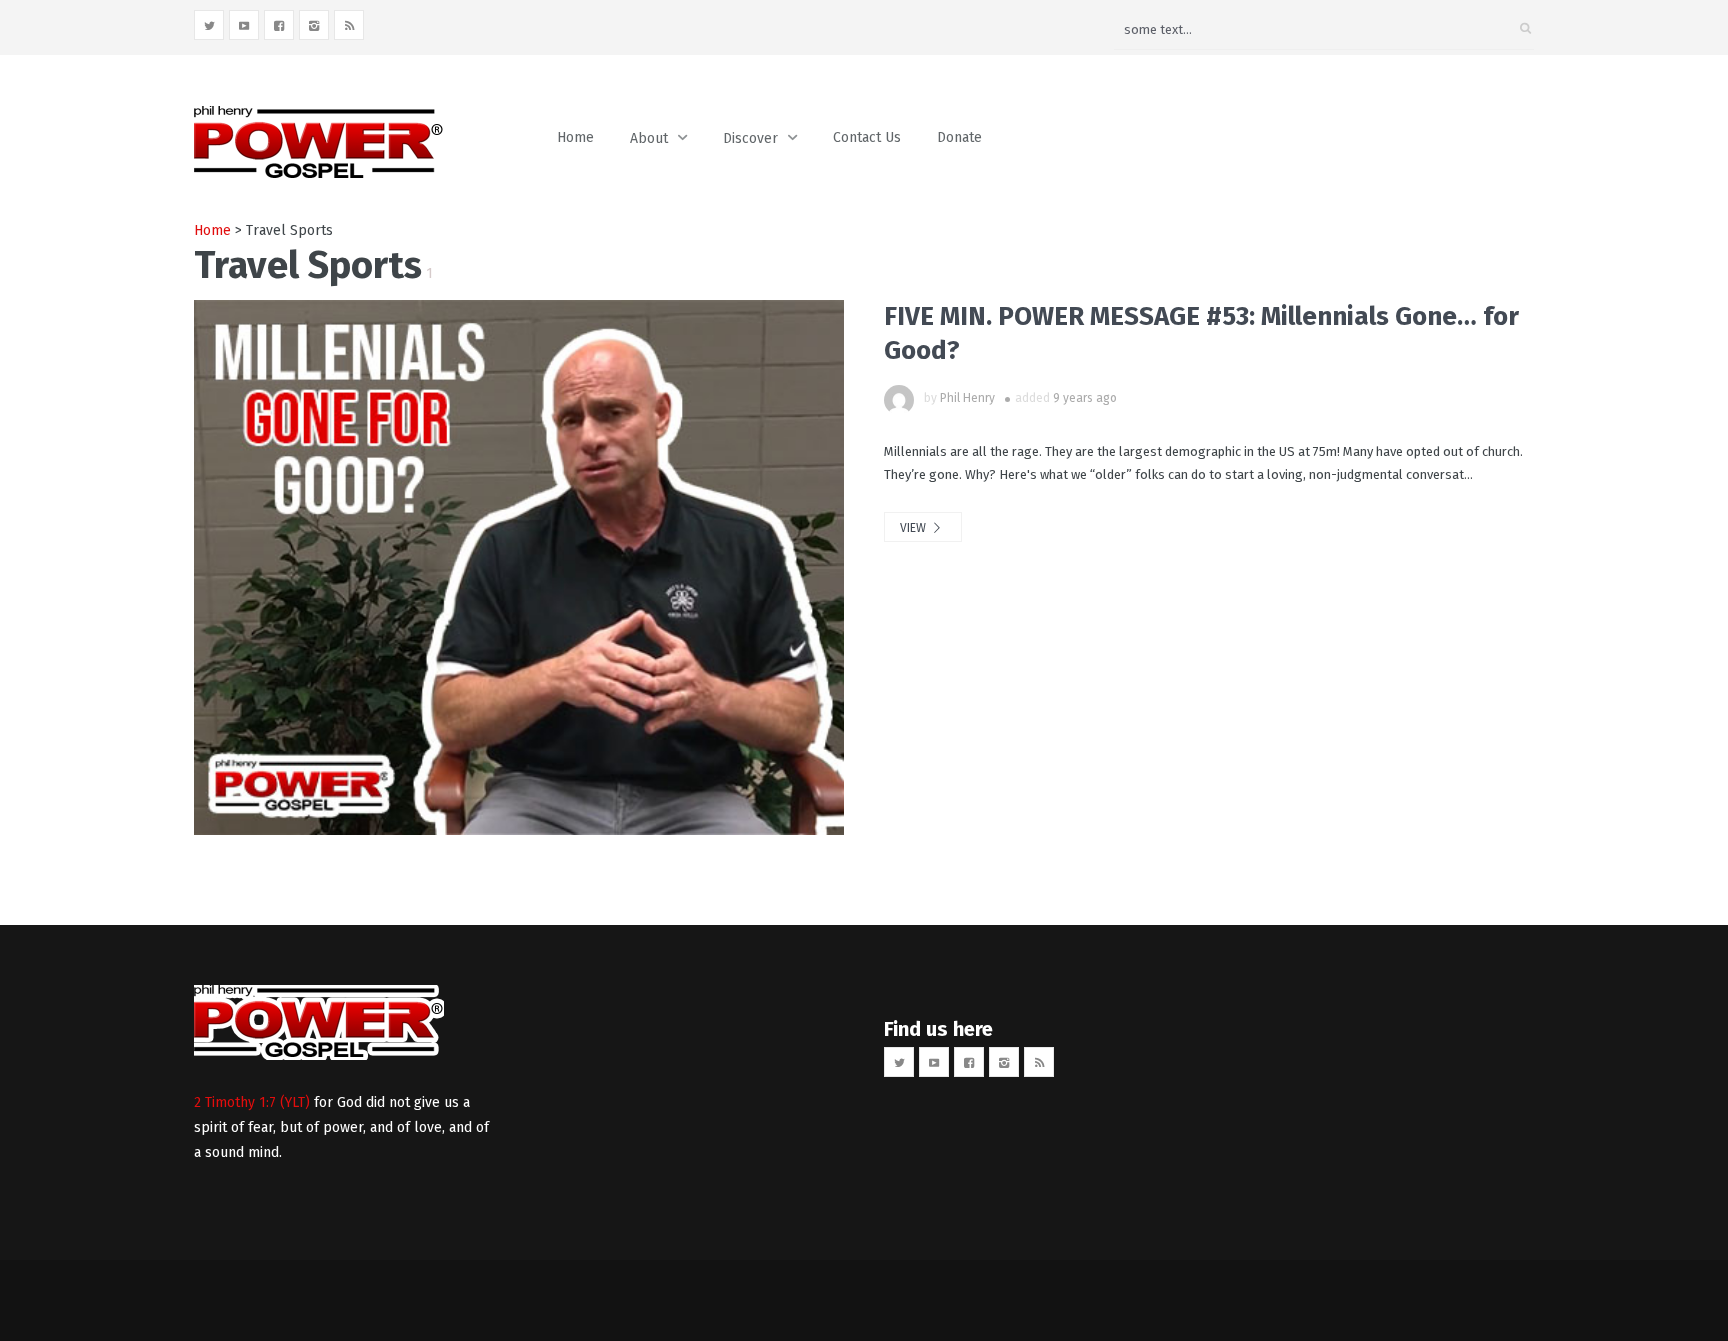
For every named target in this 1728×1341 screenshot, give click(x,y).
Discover (750, 138)
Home (575, 137)
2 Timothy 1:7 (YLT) (252, 1102)
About (649, 138)
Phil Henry (967, 398)
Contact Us (867, 137)
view (914, 528)
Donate (959, 137)
